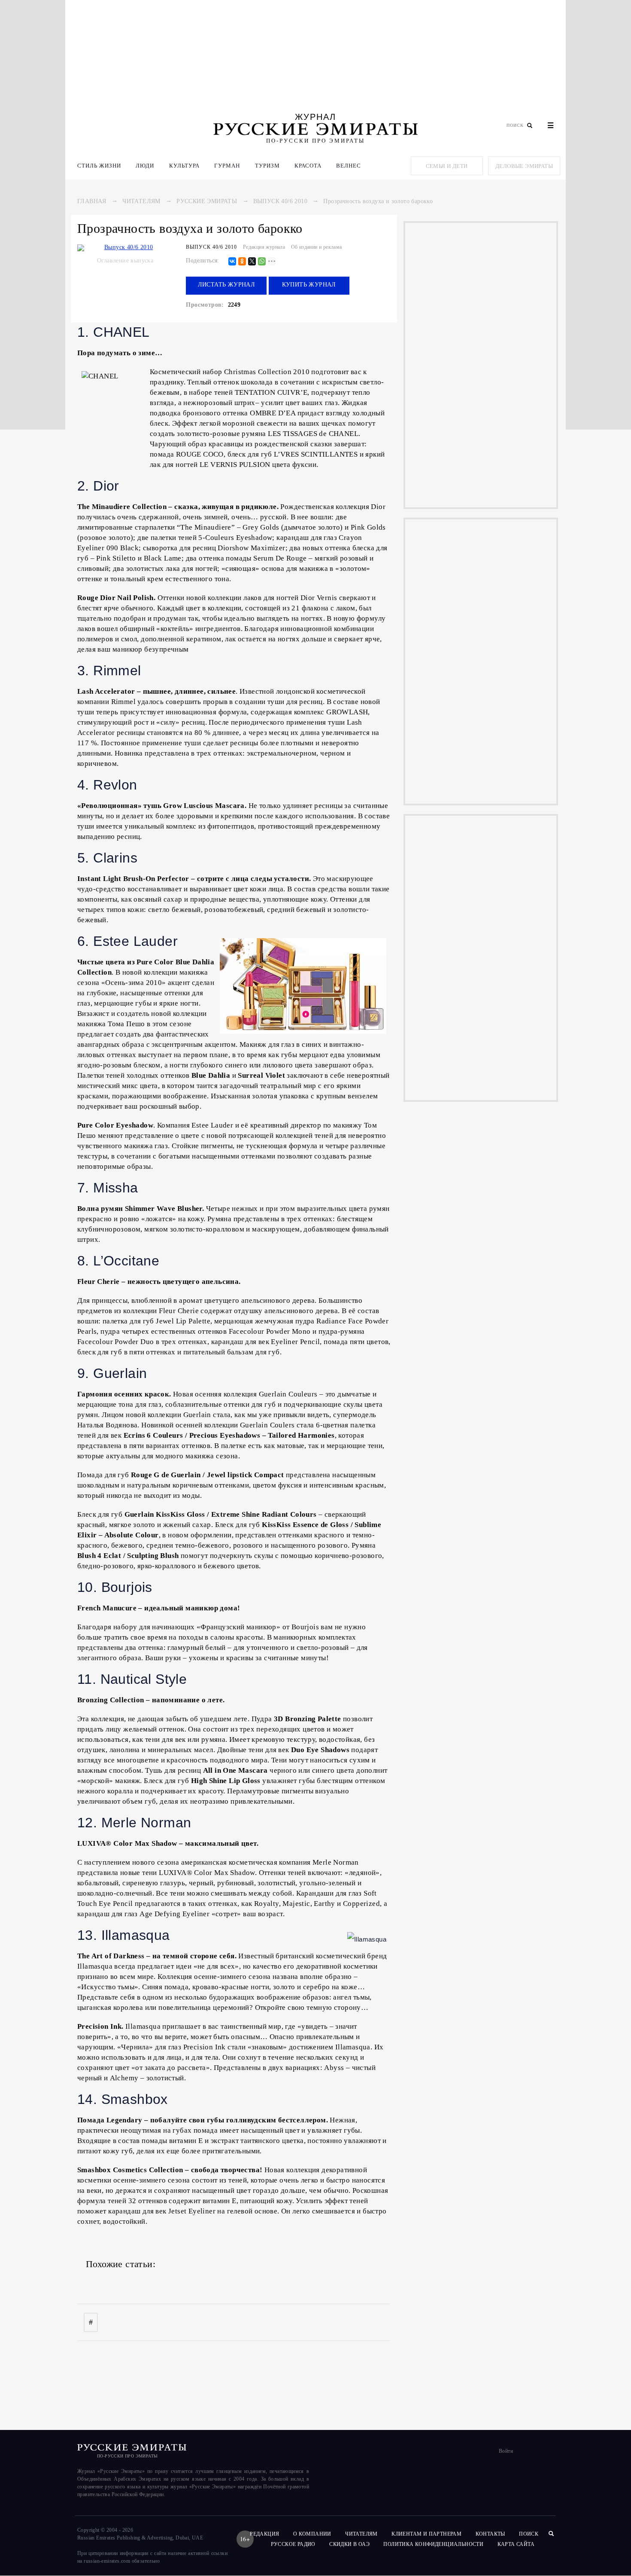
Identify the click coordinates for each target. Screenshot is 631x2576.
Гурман (227, 166)
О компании (312, 2534)
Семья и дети (447, 166)
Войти (506, 2451)
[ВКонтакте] (232, 262)
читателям (361, 2534)
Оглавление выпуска (125, 261)
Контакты (490, 2534)
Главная (92, 201)
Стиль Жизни (99, 166)
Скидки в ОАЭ (349, 2544)
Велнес (349, 166)
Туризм (267, 166)
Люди (145, 166)
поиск (529, 2534)
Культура (184, 166)
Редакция (264, 2534)
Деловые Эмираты (524, 166)
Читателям (141, 201)
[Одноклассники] (242, 262)
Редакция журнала (264, 247)
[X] (252, 262)
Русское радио (293, 2544)
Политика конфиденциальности (433, 2544)
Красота (308, 166)
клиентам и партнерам (426, 2534)
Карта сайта (516, 2544)
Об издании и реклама (317, 247)
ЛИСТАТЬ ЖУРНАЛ (227, 285)
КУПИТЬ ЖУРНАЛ (309, 285)
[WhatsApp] (262, 262)
